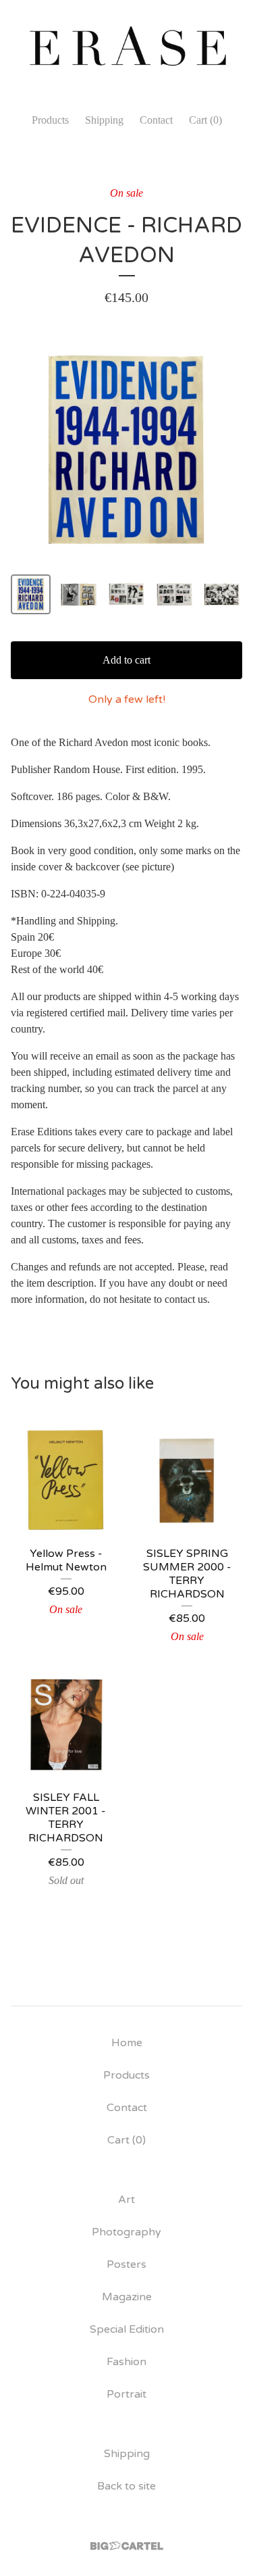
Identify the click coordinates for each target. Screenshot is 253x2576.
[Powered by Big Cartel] (127, 2546)
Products (50, 120)
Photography (126, 2232)
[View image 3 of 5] (126, 594)
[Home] (126, 50)
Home (127, 2043)
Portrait (126, 2394)
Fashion (126, 2362)
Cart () (205, 120)
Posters (126, 2264)
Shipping (104, 120)
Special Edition (127, 2329)
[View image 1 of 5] (31, 594)
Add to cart (126, 660)
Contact (156, 120)
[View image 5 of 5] (222, 594)
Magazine (127, 2297)
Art (126, 2200)
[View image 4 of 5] (174, 594)
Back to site (126, 2486)
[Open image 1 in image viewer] (126, 450)
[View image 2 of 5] (79, 594)
